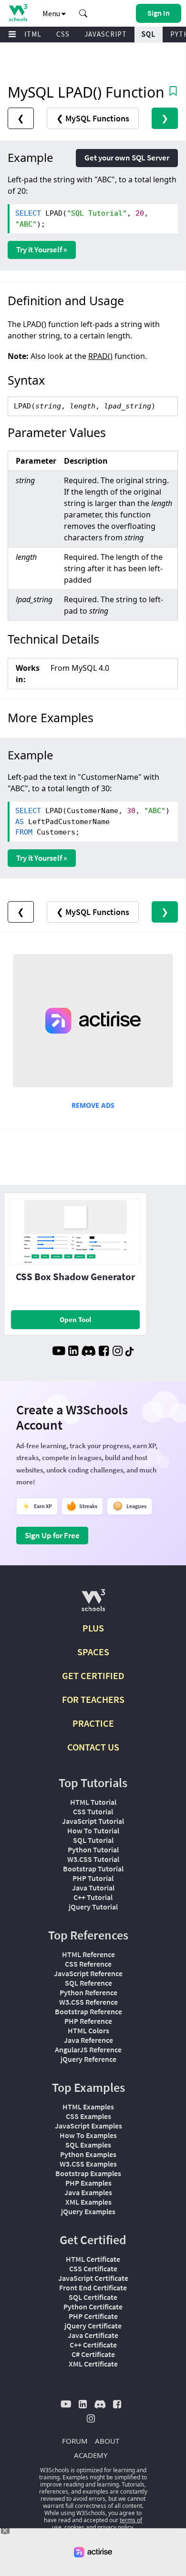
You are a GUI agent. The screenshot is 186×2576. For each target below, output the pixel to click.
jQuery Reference (88, 2059)
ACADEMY (91, 2455)
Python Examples (88, 2154)
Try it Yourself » (42, 249)
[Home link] (18, 13)
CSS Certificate (93, 2268)
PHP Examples (88, 2183)
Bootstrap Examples (88, 2173)
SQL (149, 34)
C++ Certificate (93, 2345)
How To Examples (88, 2135)
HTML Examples (88, 2107)
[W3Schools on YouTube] (59, 1352)
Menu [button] (52, 13)
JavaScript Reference (88, 1973)
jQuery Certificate (93, 2326)
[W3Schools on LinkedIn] (73, 1352)
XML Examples (88, 2202)
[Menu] (12, 35)
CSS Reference (88, 1964)
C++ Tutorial (93, 1897)
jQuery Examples (88, 2211)
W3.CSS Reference (88, 2002)
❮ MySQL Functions (93, 118)
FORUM (75, 2441)
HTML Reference (88, 1954)
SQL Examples (88, 2145)
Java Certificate (93, 2335)
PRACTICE (93, 1723)
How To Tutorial (93, 1830)
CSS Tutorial (93, 1811)
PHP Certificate (93, 2316)
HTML (31, 34)
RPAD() (100, 356)
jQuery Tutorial (93, 1907)
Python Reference (88, 1992)
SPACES (93, 1652)
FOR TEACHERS (93, 1699)
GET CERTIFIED (93, 1676)
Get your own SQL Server (127, 158)
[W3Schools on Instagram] (118, 1352)
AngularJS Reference (88, 2049)
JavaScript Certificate (93, 2278)
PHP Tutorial (93, 1878)
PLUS (93, 1628)
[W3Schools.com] (93, 1604)
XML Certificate (93, 2364)
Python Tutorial (93, 1850)
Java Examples (88, 2192)
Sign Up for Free (52, 1535)
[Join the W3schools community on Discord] (88, 1352)
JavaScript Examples (88, 2126)
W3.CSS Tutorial (93, 1859)
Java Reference (88, 2040)
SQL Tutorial (93, 1840)
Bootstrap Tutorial (93, 1869)
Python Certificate (93, 2307)
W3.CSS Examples (88, 2164)
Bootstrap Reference (88, 2011)
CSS (63, 34)
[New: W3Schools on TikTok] (130, 1352)
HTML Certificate (93, 2259)
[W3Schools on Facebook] (104, 1352)
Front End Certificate (93, 2288)
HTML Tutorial (93, 1802)
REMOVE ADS (93, 1105)
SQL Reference (88, 1983)
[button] (83, 13)
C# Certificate (93, 2354)
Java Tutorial (93, 1888)
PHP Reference (88, 2021)
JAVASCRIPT (106, 34)
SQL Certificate (93, 2297)
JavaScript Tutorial (93, 1821)
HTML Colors (88, 2030)
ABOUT (107, 2441)
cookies (74, 2527)
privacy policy (115, 2527)
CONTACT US (93, 1747)
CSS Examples (88, 2116)
